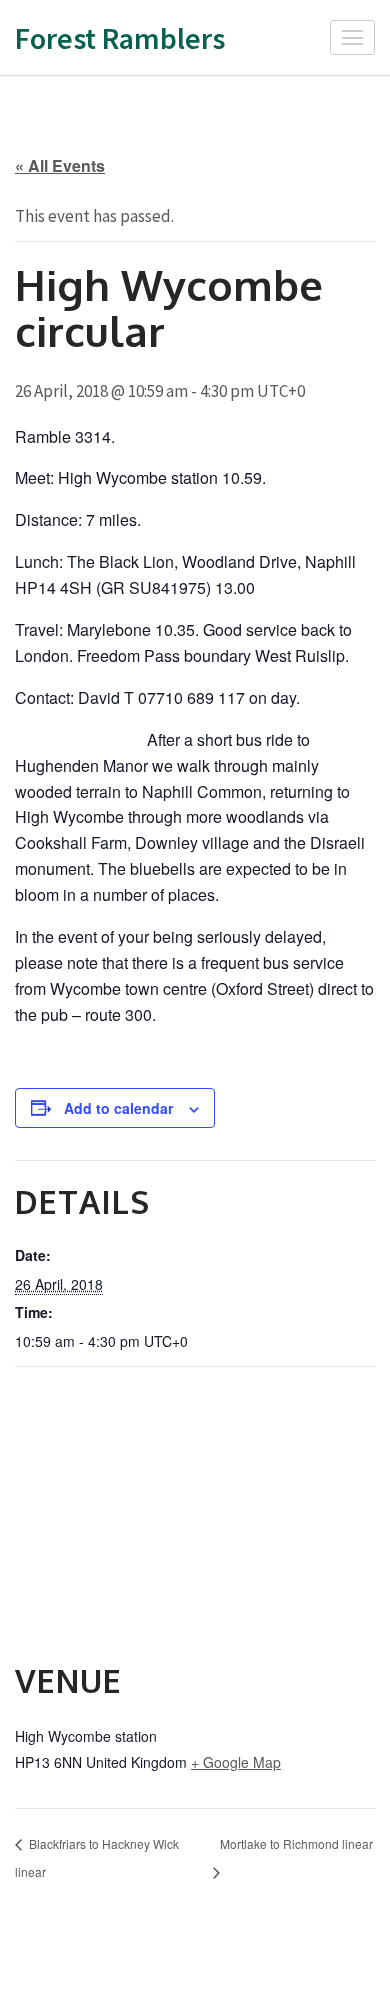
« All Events (60, 165)
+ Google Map (236, 1762)
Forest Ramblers (120, 38)
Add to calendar (118, 1108)
